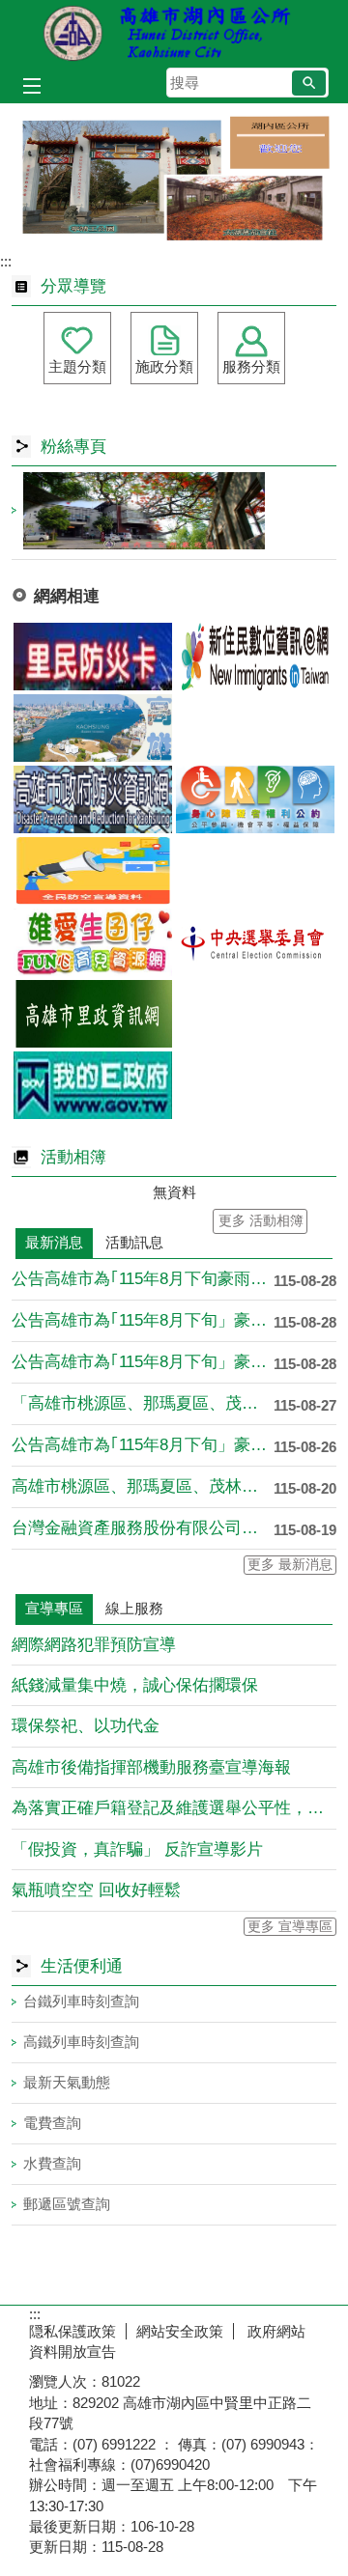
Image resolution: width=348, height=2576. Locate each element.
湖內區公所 (174, 32)
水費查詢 (52, 2163)
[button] (309, 83)
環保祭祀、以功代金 (86, 1726)
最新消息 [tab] (54, 1242)
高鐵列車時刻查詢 (81, 2042)
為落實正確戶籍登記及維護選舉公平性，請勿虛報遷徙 (174, 1808)
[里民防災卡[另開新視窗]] (93, 657)
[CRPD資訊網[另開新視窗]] (255, 799)
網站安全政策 (180, 2331)
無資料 (174, 1192)
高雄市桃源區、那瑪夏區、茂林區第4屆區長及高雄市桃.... (143, 1486)
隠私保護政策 (72, 2331)
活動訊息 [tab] (134, 1242)
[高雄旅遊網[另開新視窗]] (93, 728)
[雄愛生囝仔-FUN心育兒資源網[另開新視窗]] (93, 942)
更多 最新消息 (290, 1565)
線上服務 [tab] (134, 1608)
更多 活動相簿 (261, 1221)
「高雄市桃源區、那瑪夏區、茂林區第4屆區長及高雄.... (143, 1403)
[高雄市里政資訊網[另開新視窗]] (93, 1014)
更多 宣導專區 (290, 1927)
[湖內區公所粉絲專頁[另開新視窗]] (174, 511)
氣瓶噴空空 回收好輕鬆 (96, 1890)
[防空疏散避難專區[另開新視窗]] (93, 871)
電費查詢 (52, 2123)
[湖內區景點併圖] (174, 178)
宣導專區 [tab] (54, 1608)
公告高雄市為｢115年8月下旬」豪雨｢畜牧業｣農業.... (143, 1362)
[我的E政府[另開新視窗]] (93, 1085)
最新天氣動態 (67, 2082)
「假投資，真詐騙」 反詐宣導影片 (137, 1849)
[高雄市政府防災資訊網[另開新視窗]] (93, 799)
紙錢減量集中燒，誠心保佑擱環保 (135, 1685)
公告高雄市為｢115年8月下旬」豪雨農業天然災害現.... (143, 1320)
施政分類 (164, 366)
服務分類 (251, 366)
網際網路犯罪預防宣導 (94, 1645)
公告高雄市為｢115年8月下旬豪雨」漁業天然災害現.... (143, 1279)
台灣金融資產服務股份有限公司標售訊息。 (143, 1528)
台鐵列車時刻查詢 (81, 2001)
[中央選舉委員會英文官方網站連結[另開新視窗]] (255, 942)
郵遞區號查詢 (67, 2204)
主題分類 (77, 366)
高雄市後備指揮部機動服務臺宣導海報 (151, 1767)
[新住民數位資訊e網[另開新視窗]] (255, 657)
